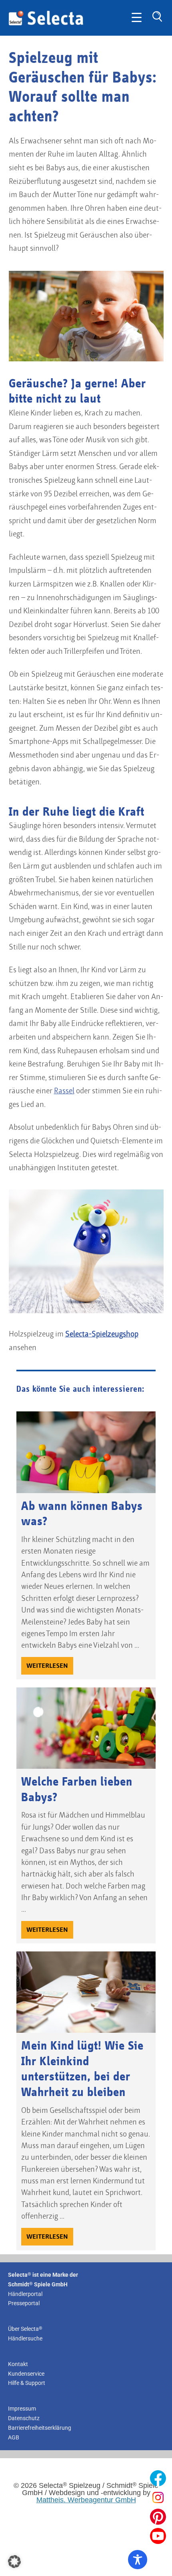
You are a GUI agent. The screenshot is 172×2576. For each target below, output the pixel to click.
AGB (14, 2437)
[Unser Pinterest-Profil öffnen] (158, 2517)
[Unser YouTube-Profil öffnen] (158, 2536)
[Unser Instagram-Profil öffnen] (158, 2497)
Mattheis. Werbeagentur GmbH (86, 2500)
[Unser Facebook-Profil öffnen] (158, 2478)
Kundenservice (26, 2373)
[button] (14, 2562)
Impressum (22, 2409)
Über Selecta (25, 2329)
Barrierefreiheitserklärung (40, 2428)
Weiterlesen (47, 1666)
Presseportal (24, 2303)
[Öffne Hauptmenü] (137, 18)
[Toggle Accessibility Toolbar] (138, 2560)
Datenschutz (24, 2418)
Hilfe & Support (27, 2383)
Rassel (64, 1091)
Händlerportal (25, 2294)
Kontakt (18, 2364)
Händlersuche (25, 2338)
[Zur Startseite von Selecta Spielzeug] (46, 24)
